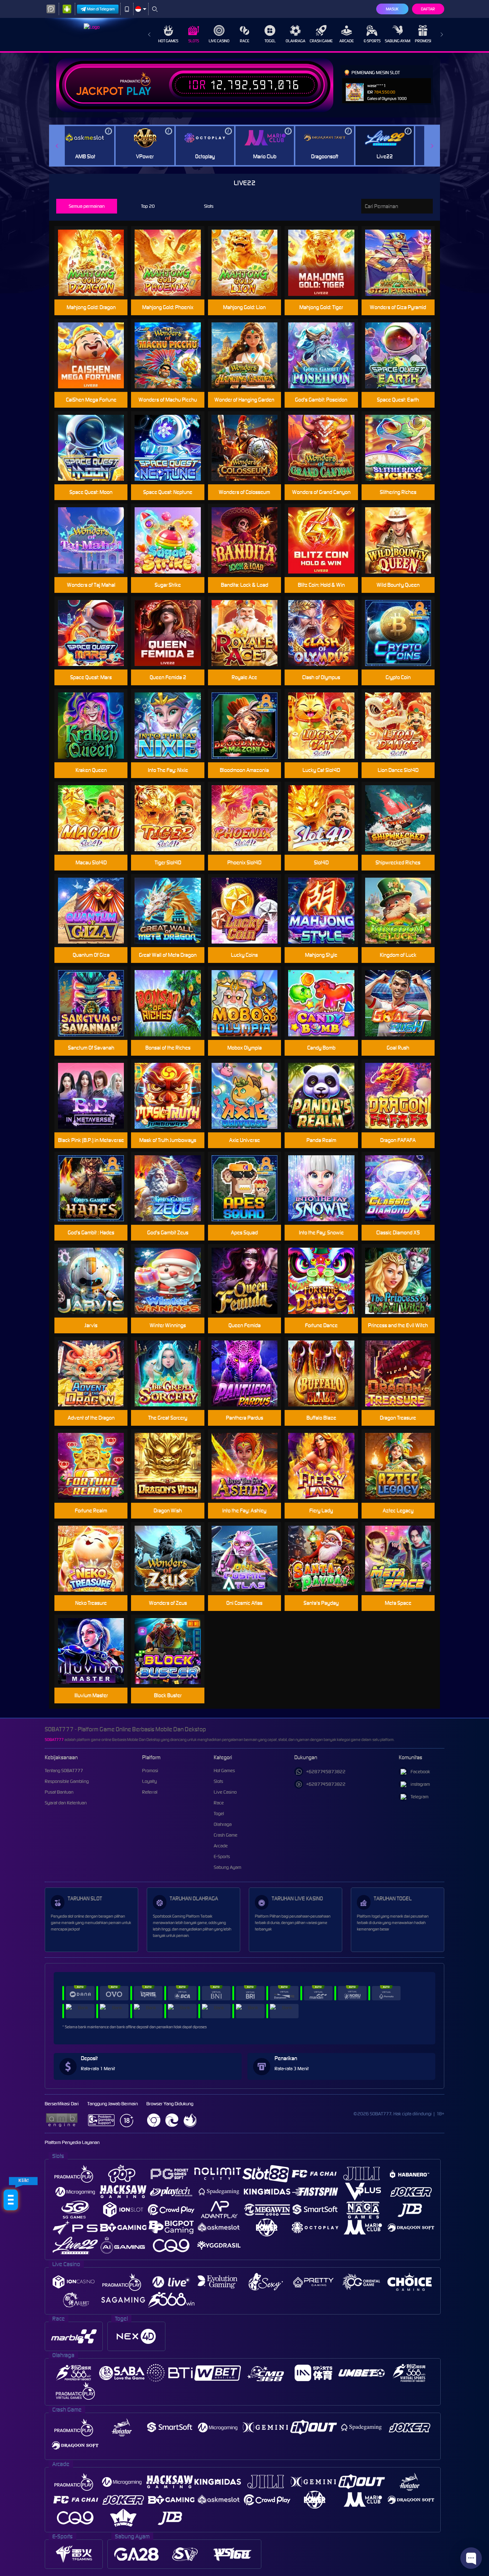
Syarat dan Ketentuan (66, 1803)
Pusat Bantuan (59, 1792)
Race (245, 41)
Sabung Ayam (398, 41)
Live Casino (219, 41)
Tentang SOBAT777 (64, 1771)
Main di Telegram (101, 9)
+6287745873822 (326, 1772)
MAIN (95, 251)
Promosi (423, 41)
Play (139, 91)
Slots (194, 41)
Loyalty (149, 1781)
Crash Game (321, 41)
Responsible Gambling (67, 1781)
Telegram (420, 1797)
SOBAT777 (54, 1740)
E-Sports (372, 41)
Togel (270, 41)
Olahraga (296, 41)
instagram (420, 1784)
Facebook (420, 1772)
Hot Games (168, 41)
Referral (150, 1792)
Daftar (428, 9)
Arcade (347, 41)
